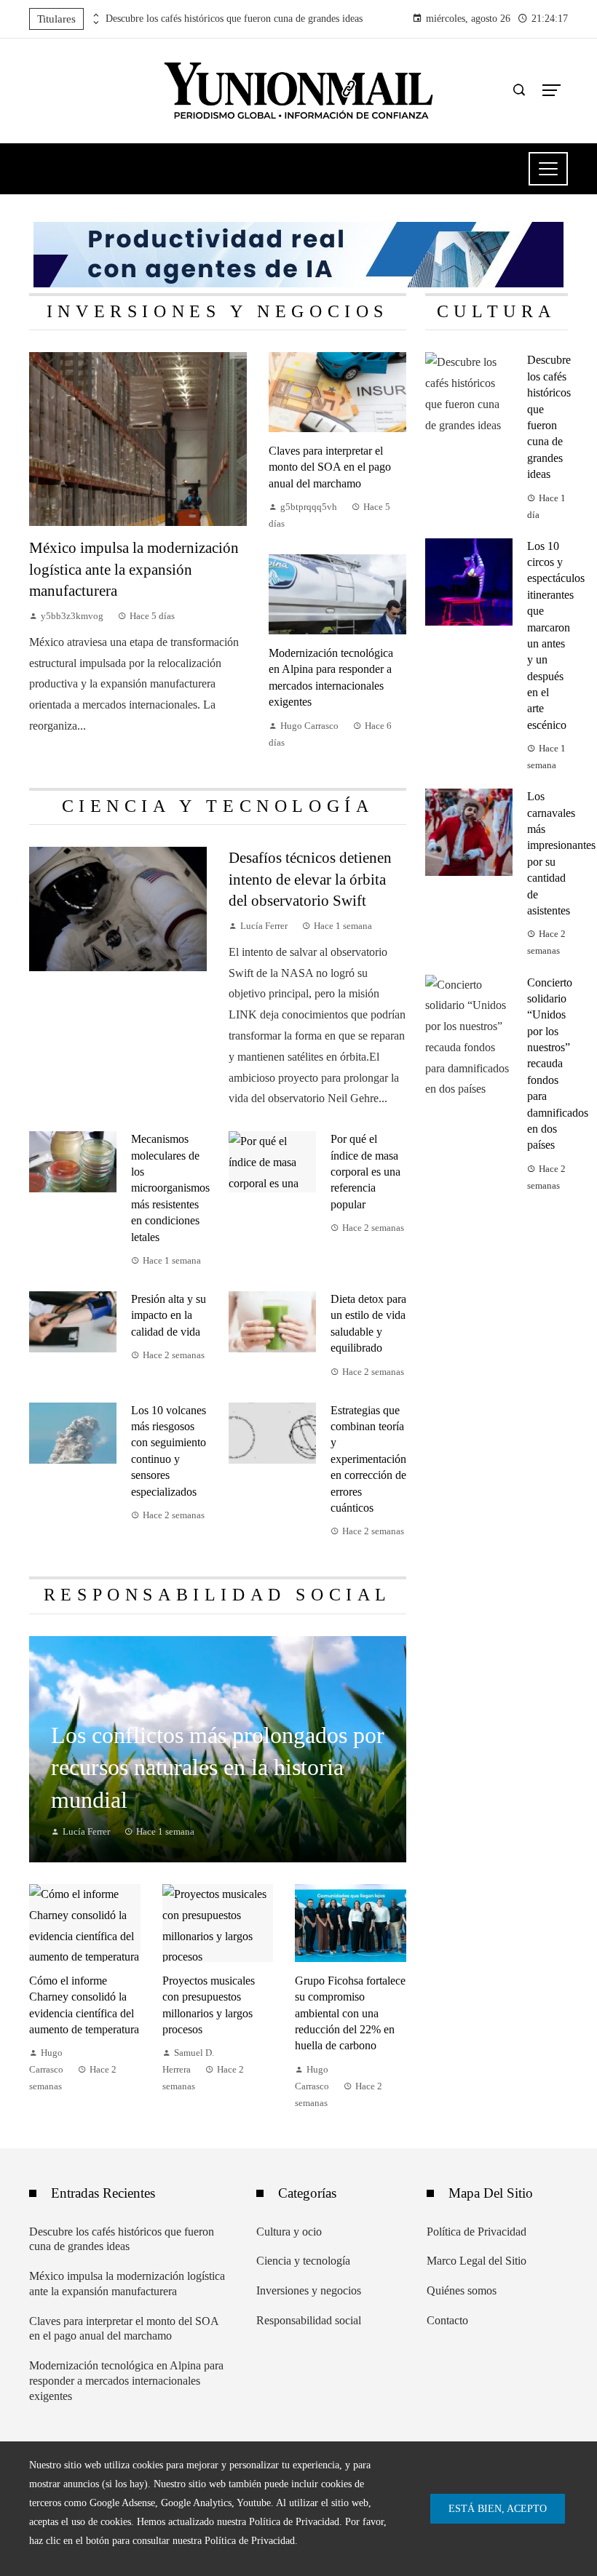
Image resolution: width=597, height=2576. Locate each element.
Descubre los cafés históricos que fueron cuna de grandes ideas (234, 19)
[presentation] (95, 15)
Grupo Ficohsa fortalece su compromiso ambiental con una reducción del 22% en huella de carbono (350, 2013)
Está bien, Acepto (498, 2508)
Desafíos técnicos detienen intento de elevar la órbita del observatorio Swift (310, 878)
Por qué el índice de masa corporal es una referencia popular (365, 1172)
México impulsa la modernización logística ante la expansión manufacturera (134, 569)
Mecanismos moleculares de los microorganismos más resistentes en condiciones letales (170, 1188)
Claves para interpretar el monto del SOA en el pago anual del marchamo (330, 467)
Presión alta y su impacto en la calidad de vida (169, 1315)
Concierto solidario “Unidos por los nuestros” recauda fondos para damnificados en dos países (558, 1064)
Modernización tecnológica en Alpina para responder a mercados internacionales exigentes (126, 2381)
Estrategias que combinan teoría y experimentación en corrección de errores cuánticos (368, 1459)
